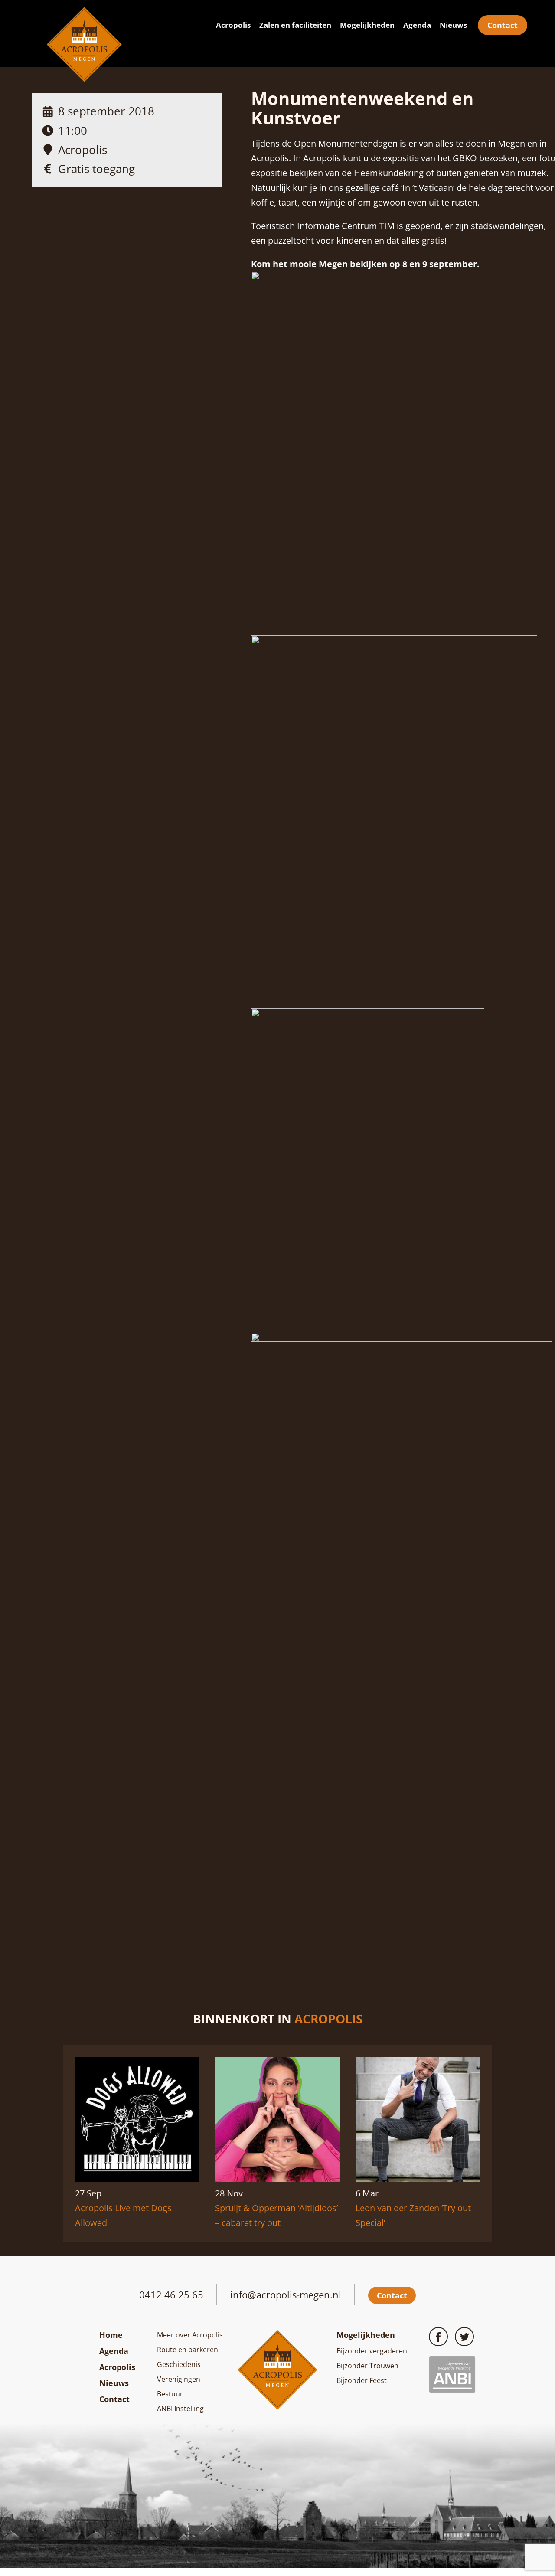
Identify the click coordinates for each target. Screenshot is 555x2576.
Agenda (417, 25)
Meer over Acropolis (190, 2335)
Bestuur (170, 2394)
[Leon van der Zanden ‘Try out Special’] (418, 2178)
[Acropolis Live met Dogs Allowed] (137, 2178)
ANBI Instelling (180, 2409)
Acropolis (233, 25)
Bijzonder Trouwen (367, 2366)
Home (111, 2335)
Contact (503, 25)
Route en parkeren (188, 2350)
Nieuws (453, 25)
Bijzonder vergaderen (372, 2351)
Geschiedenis (179, 2364)
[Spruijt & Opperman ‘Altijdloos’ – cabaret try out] (277, 2178)
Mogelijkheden (367, 25)
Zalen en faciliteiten (295, 25)
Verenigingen (179, 2379)
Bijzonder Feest (362, 2380)
